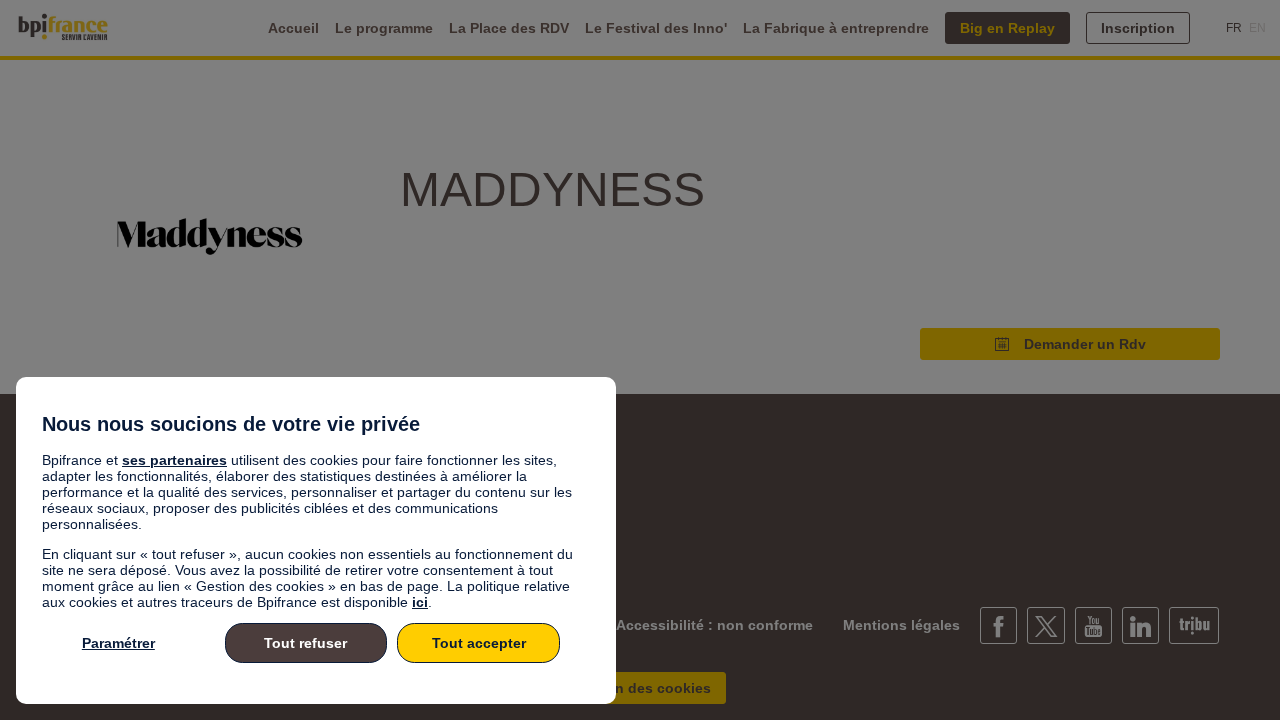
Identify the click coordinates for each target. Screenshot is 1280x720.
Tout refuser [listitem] (305, 643)
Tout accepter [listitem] (479, 643)
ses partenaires (174, 460)
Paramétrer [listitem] (118, 643)
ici (420, 602)
